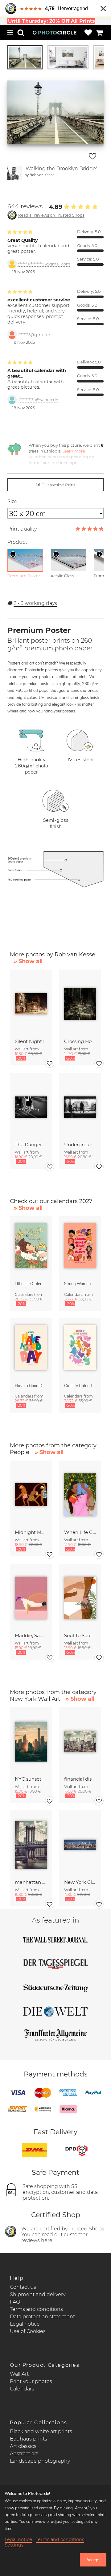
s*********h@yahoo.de (38, 400)
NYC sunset (28, 1779)
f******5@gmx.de (34, 335)
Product (17, 542)
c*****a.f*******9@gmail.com (44, 264)
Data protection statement (42, 2317)
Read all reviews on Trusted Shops (51, 215)
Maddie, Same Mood (31, 1635)
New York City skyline (80, 1882)
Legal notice (25, 2324)
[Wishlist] (88, 33)
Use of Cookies (28, 2331)
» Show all (28, 961)
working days (35, 603)
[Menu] (10, 33)
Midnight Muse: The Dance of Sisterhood (31, 1532)
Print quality (22, 529)
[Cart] (100, 33)
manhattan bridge (31, 1882)
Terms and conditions (36, 2309)
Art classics (23, 2446)
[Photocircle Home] (55, 33)
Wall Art (19, 2374)
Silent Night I (30, 1041)
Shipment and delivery (38, 2294)
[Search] (21, 33)
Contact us (23, 2287)
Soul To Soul (78, 1635)
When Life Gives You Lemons (80, 1532)
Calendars (22, 2389)
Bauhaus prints (29, 2439)
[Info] (13, 554)
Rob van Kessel (43, 175)
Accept (93, 2560)
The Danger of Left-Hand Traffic (31, 1145)
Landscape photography (40, 2461)
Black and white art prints (41, 2431)
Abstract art (24, 2454)
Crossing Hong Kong (80, 1041)
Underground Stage (80, 1145)
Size (12, 502)
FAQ (15, 2302)
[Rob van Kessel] (15, 173)
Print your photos (31, 2381)
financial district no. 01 (80, 1779)
